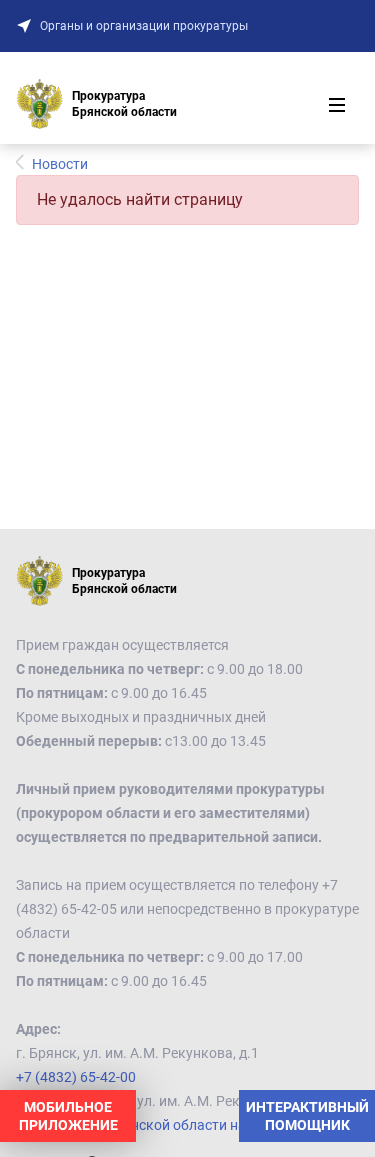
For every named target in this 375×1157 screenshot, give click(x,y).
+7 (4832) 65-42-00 (76, 1077)
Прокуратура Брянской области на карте (150, 1125)
